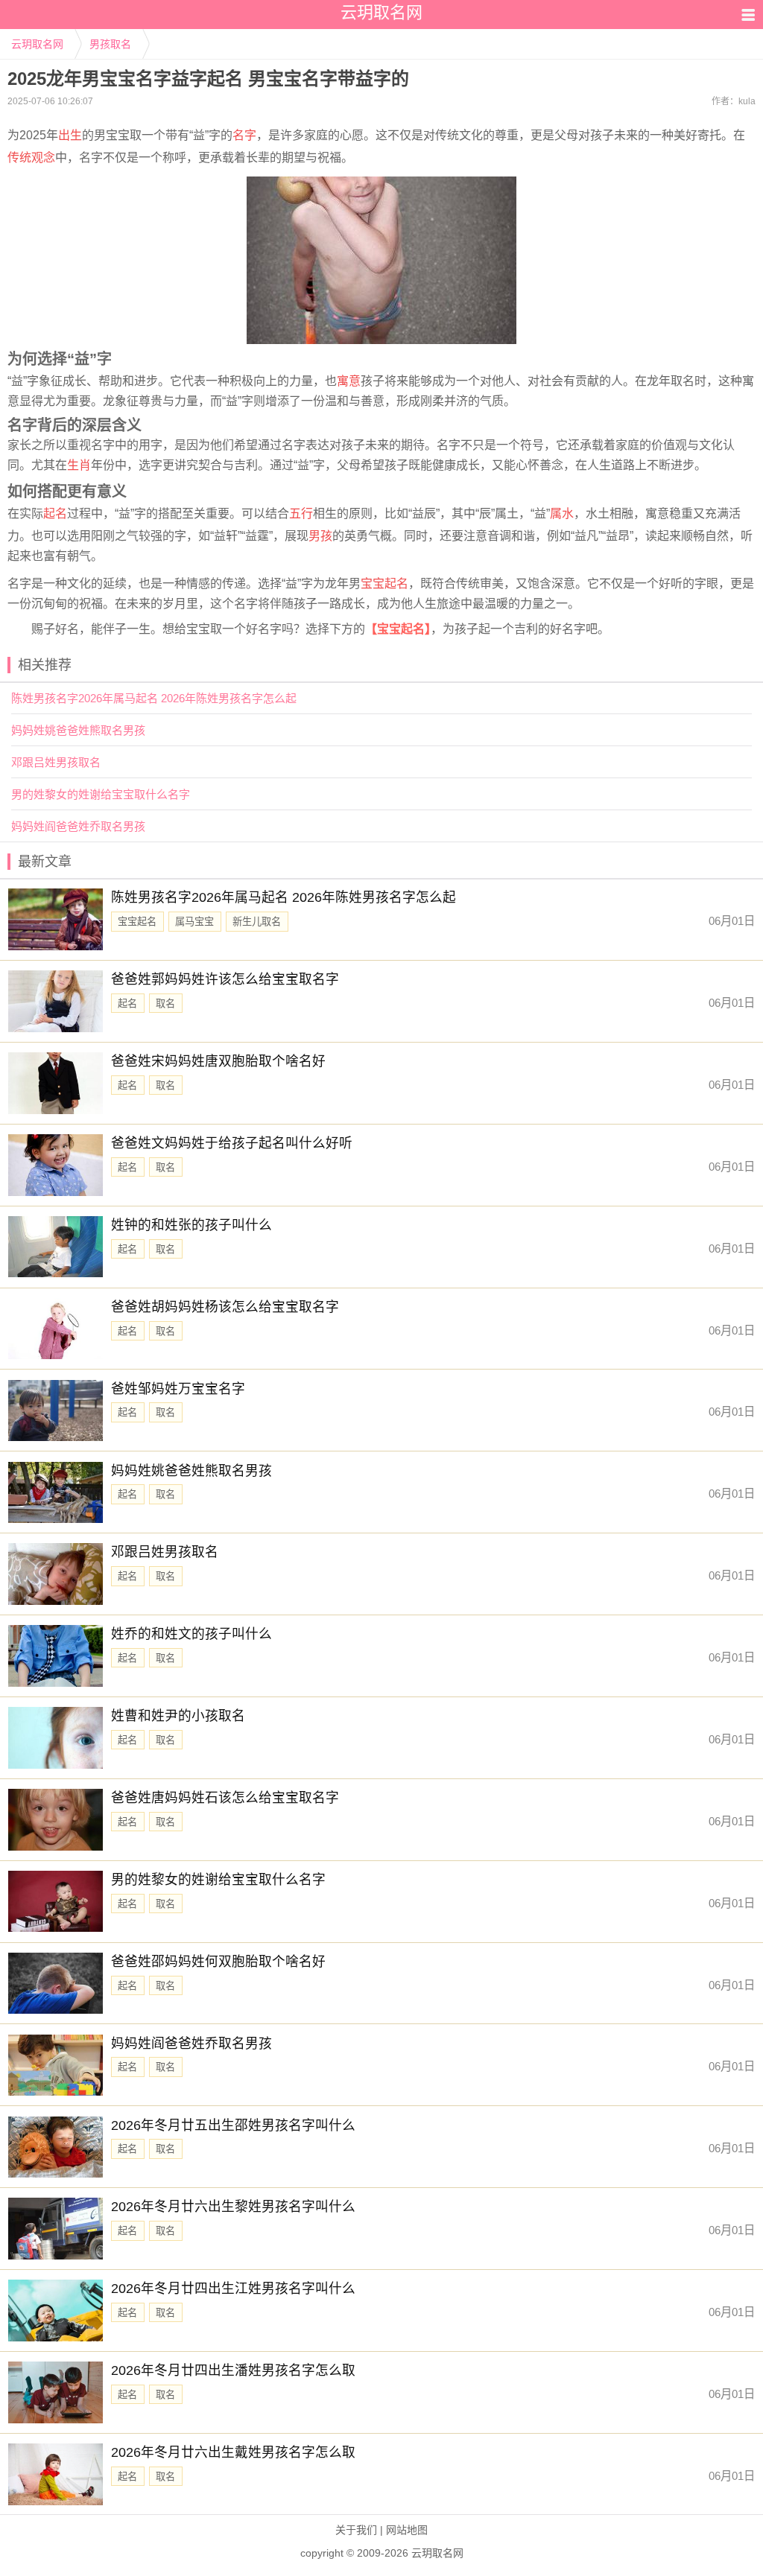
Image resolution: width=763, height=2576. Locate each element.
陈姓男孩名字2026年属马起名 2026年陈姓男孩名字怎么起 (154, 698)
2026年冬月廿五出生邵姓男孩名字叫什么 (233, 2125)
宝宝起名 (384, 583)
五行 (301, 513)
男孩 (320, 536)
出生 (70, 135)
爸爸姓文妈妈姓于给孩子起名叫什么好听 (232, 1143)
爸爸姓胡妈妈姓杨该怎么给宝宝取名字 (225, 1307)
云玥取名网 (37, 44)
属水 (562, 513)
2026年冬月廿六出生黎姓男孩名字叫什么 (233, 2207)
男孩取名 (110, 44)
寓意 (349, 381)
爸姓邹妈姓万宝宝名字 (178, 1389)
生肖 (79, 465)
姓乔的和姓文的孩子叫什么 (191, 1634)
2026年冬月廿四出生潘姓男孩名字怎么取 (233, 2370)
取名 (165, 1004)
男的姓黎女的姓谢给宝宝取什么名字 (101, 794)
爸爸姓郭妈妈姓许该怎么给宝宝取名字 (225, 979)
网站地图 (407, 2530)
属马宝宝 (194, 922)
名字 (244, 135)
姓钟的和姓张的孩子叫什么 (191, 1225)
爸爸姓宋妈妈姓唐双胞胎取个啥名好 (218, 1061)
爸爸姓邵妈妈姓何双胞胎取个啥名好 (218, 1962)
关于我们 (356, 2530)
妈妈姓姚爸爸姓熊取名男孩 (78, 730)
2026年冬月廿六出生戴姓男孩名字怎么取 (233, 2452)
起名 (55, 513)
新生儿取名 (257, 922)
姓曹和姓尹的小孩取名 (178, 1716)
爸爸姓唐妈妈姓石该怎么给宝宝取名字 (225, 1798)
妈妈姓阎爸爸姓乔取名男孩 (78, 826)
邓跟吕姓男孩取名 (56, 762)
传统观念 (31, 158)
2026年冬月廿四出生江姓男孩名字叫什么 (233, 2289)
